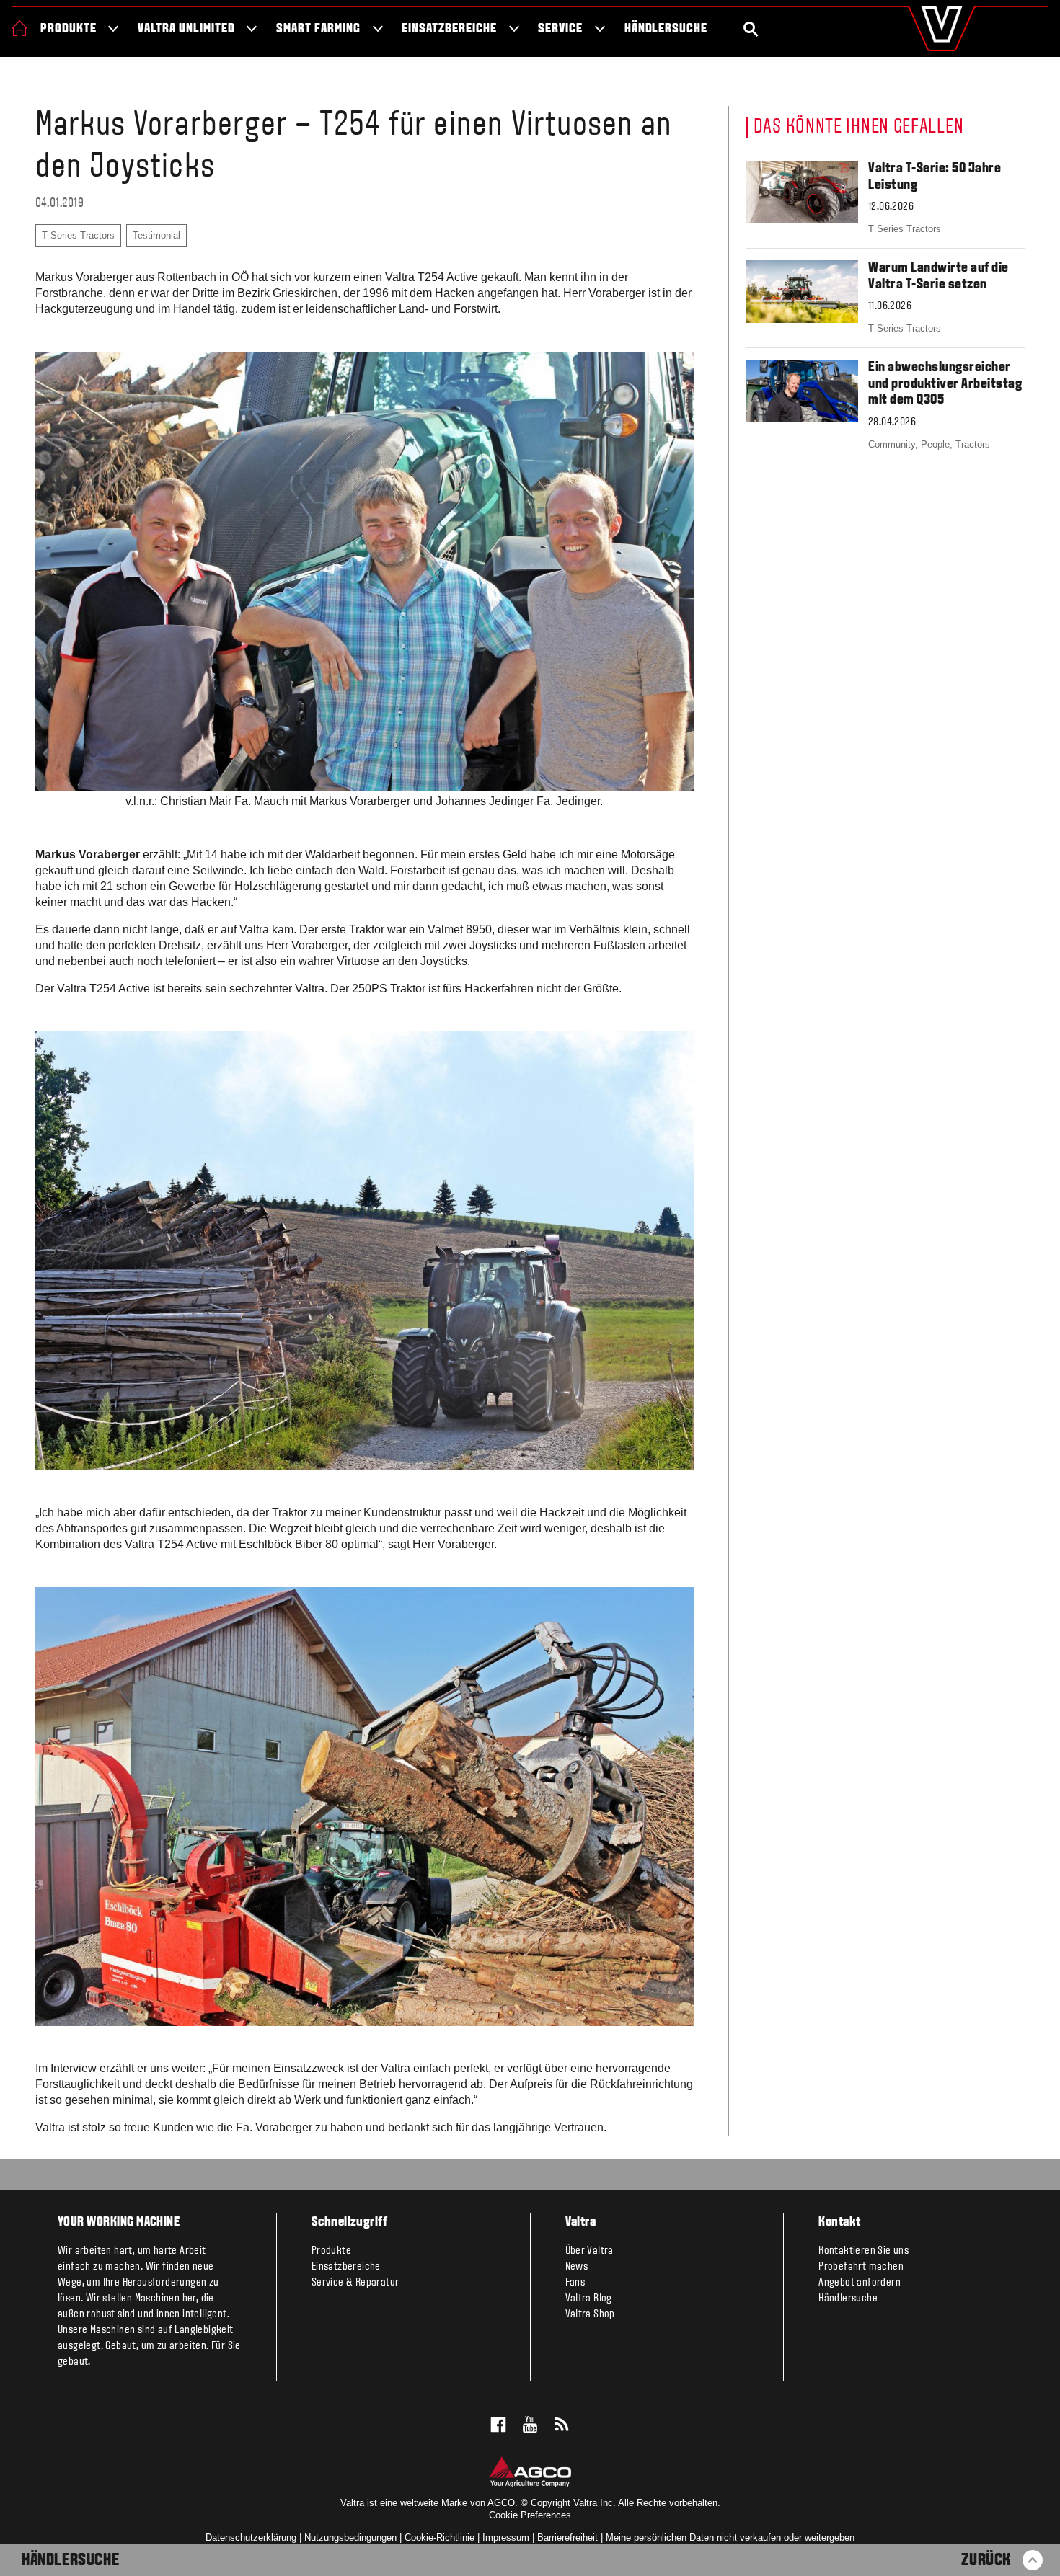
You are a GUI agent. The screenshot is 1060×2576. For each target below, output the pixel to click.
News (577, 2267)
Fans (575, 2283)
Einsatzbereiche (449, 29)
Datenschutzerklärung (251, 2537)
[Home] (19, 28)
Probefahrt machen (861, 2267)
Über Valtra (589, 2251)
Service (560, 29)
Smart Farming (318, 29)
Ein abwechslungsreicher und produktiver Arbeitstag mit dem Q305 (945, 384)
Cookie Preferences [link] (530, 2515)
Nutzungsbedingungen (350, 2537)
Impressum (506, 2537)
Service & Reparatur (355, 2283)
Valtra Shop (590, 2314)
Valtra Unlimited (186, 29)
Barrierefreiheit (567, 2537)
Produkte (69, 29)
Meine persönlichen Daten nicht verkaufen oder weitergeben (730, 2537)
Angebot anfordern (860, 2283)
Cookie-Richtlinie (440, 2537)
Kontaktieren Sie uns (864, 2251)
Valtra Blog (589, 2299)
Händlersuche (666, 29)
